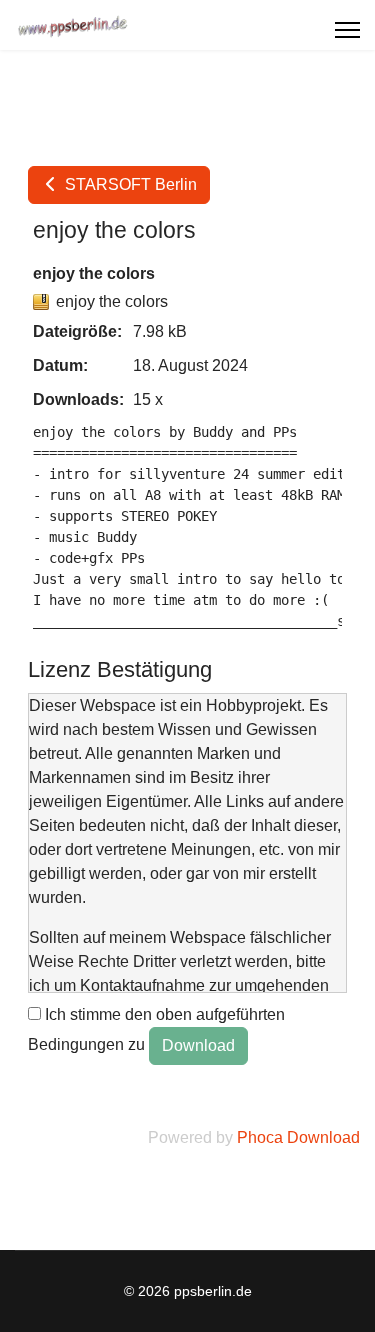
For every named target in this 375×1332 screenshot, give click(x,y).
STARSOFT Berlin (129, 184)
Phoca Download (298, 1137)
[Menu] (347, 30)
